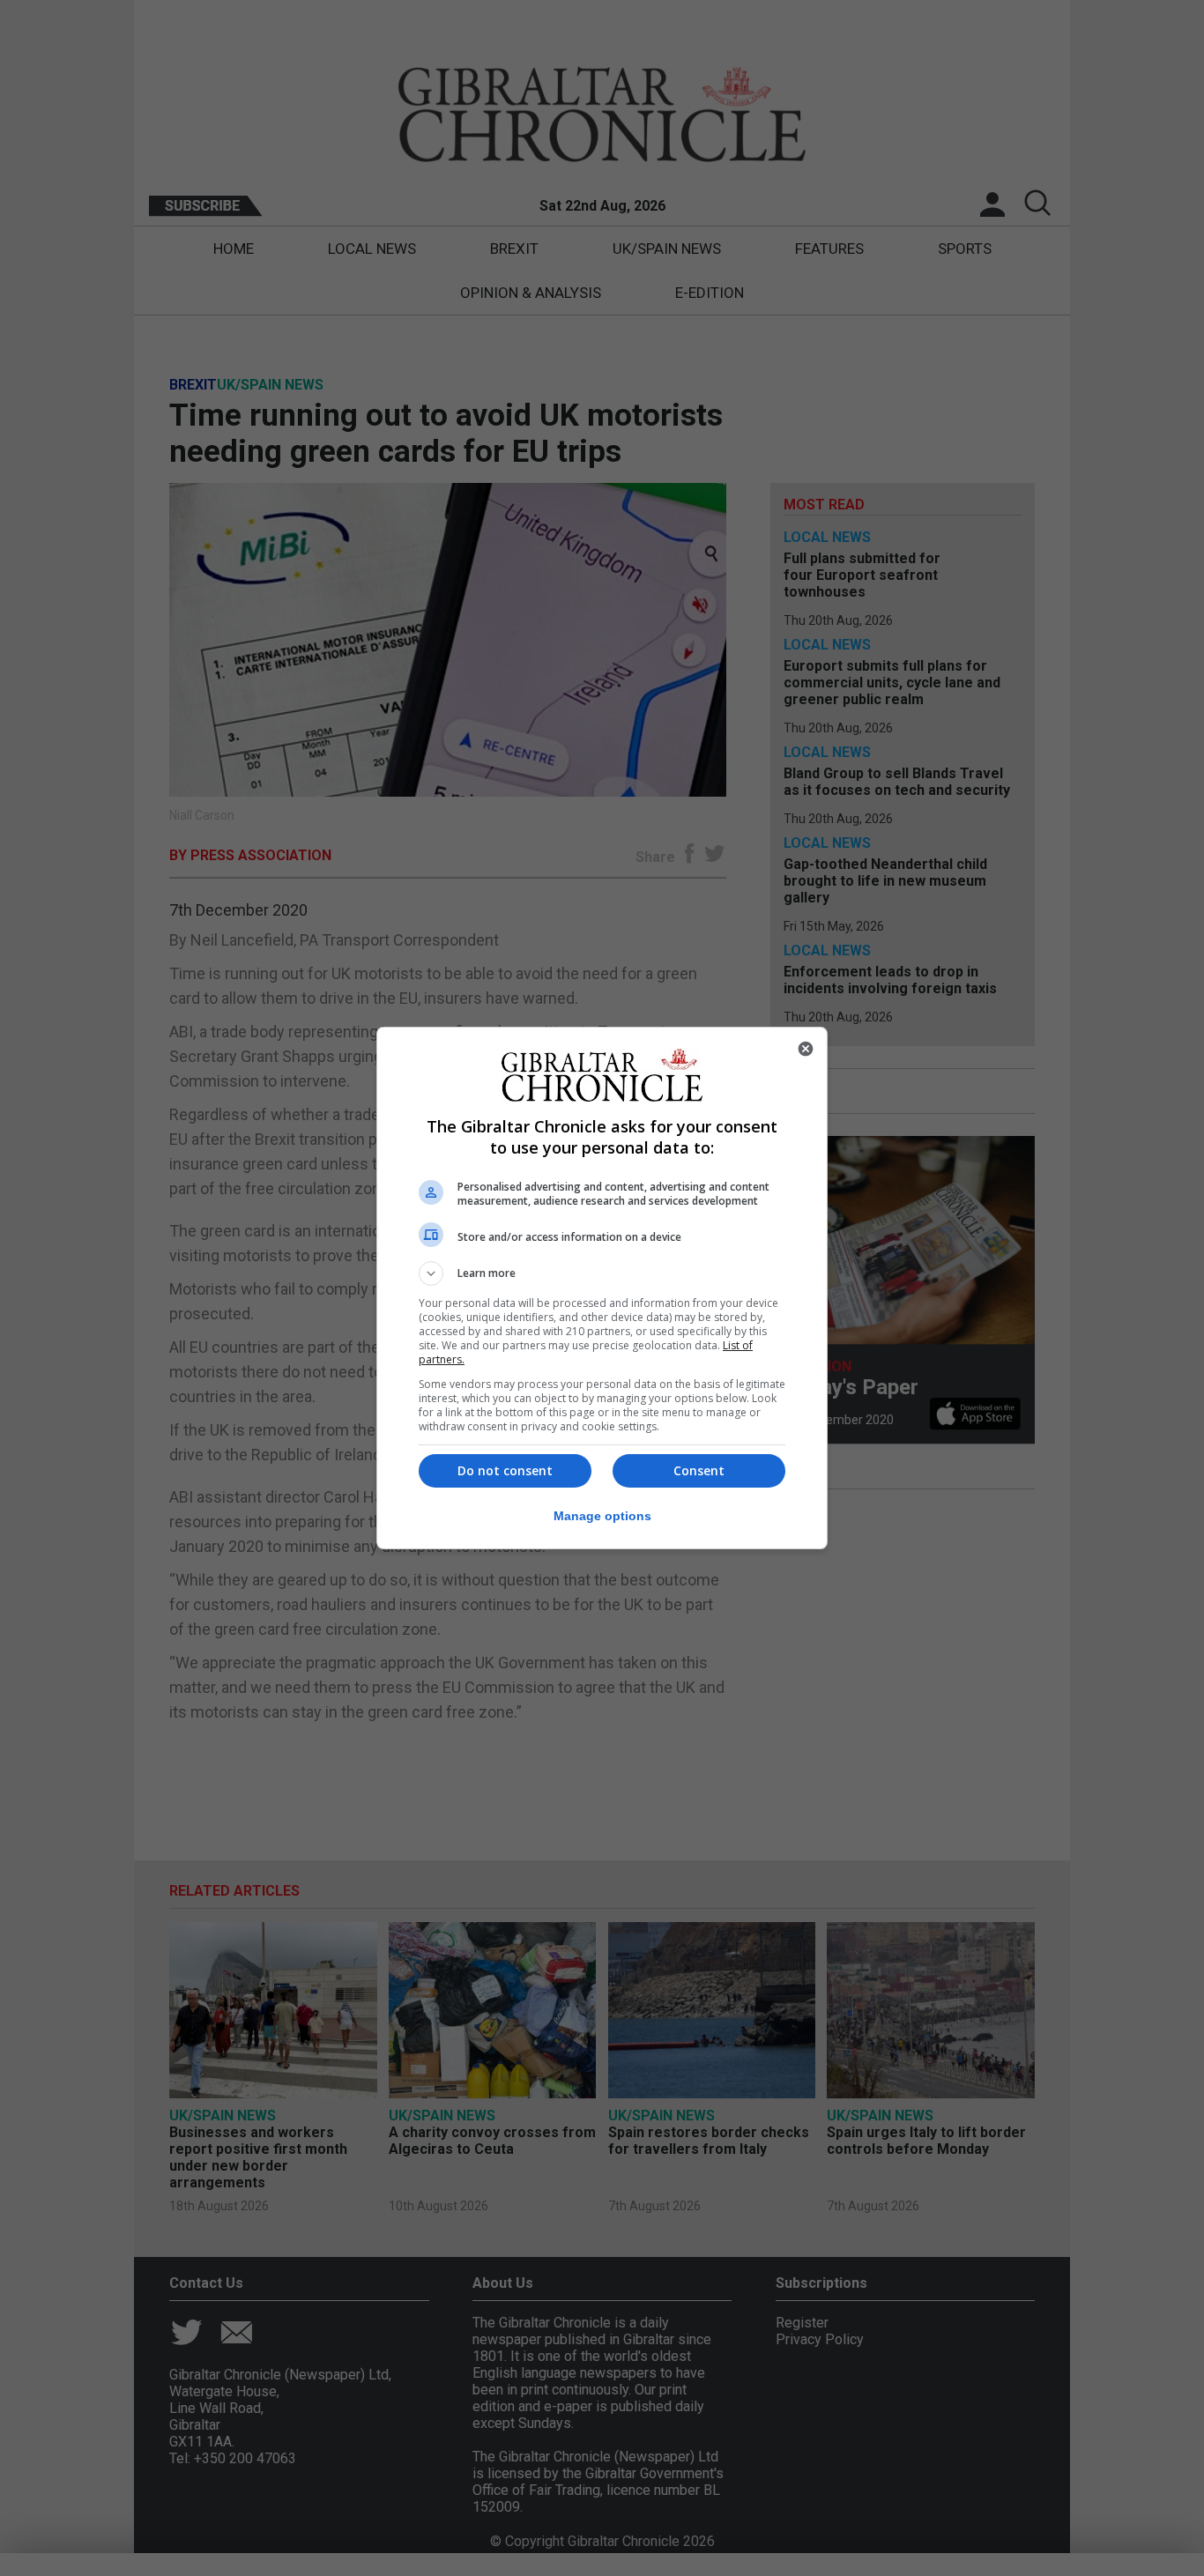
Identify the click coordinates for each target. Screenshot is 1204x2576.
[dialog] (602, 1288)
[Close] (806, 1049)
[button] (602, 1273)
